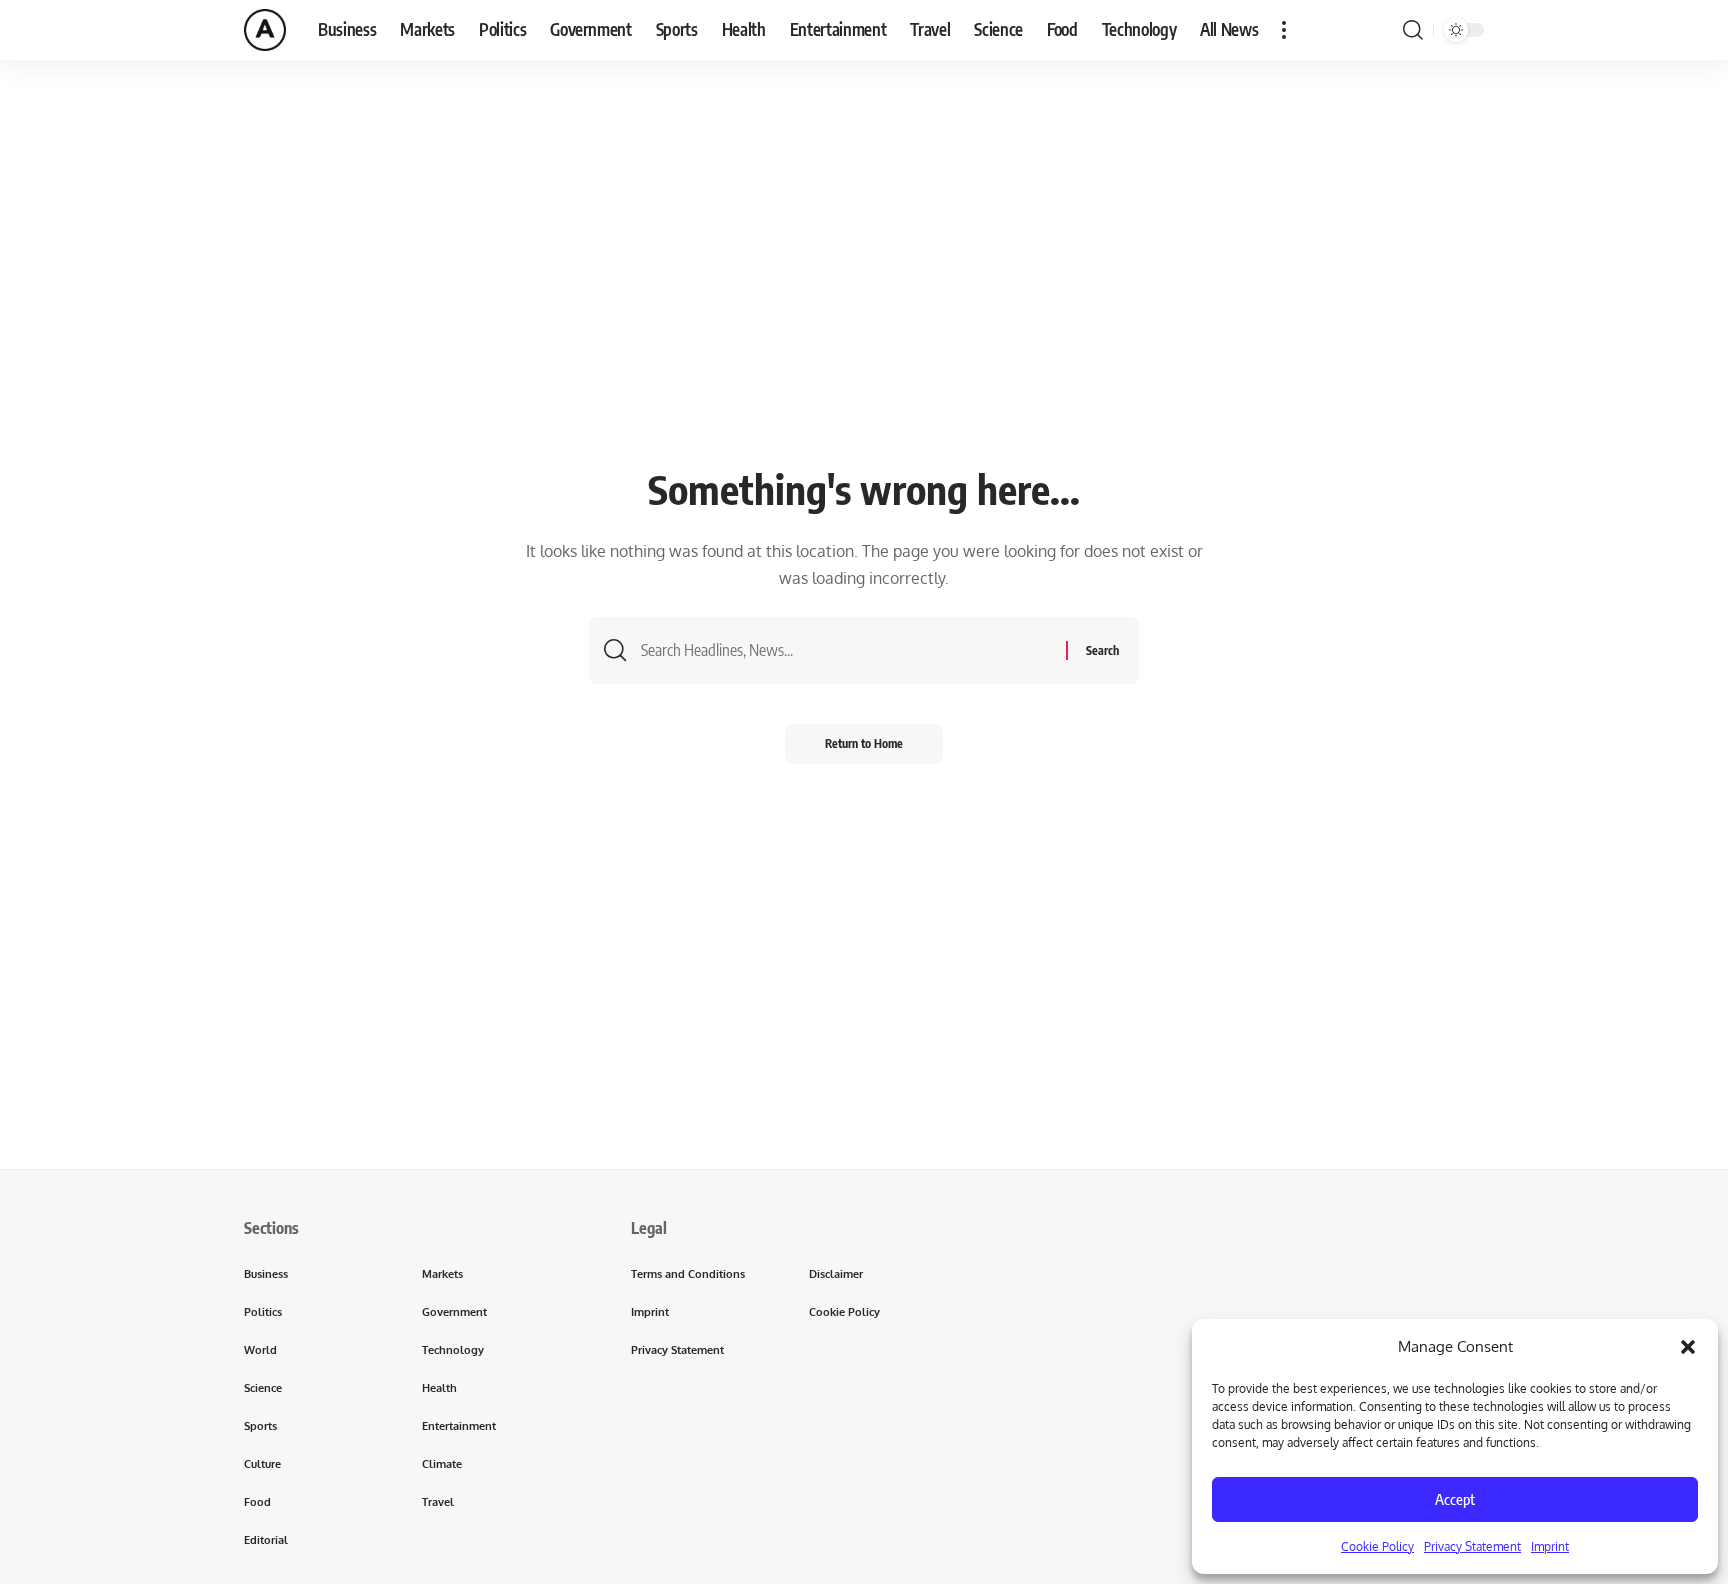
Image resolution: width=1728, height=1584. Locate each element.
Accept (1455, 1499)
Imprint (1550, 1546)
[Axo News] (265, 30)
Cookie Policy (1377, 1546)
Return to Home (864, 743)
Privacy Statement (1472, 1546)
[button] (1688, 1347)
